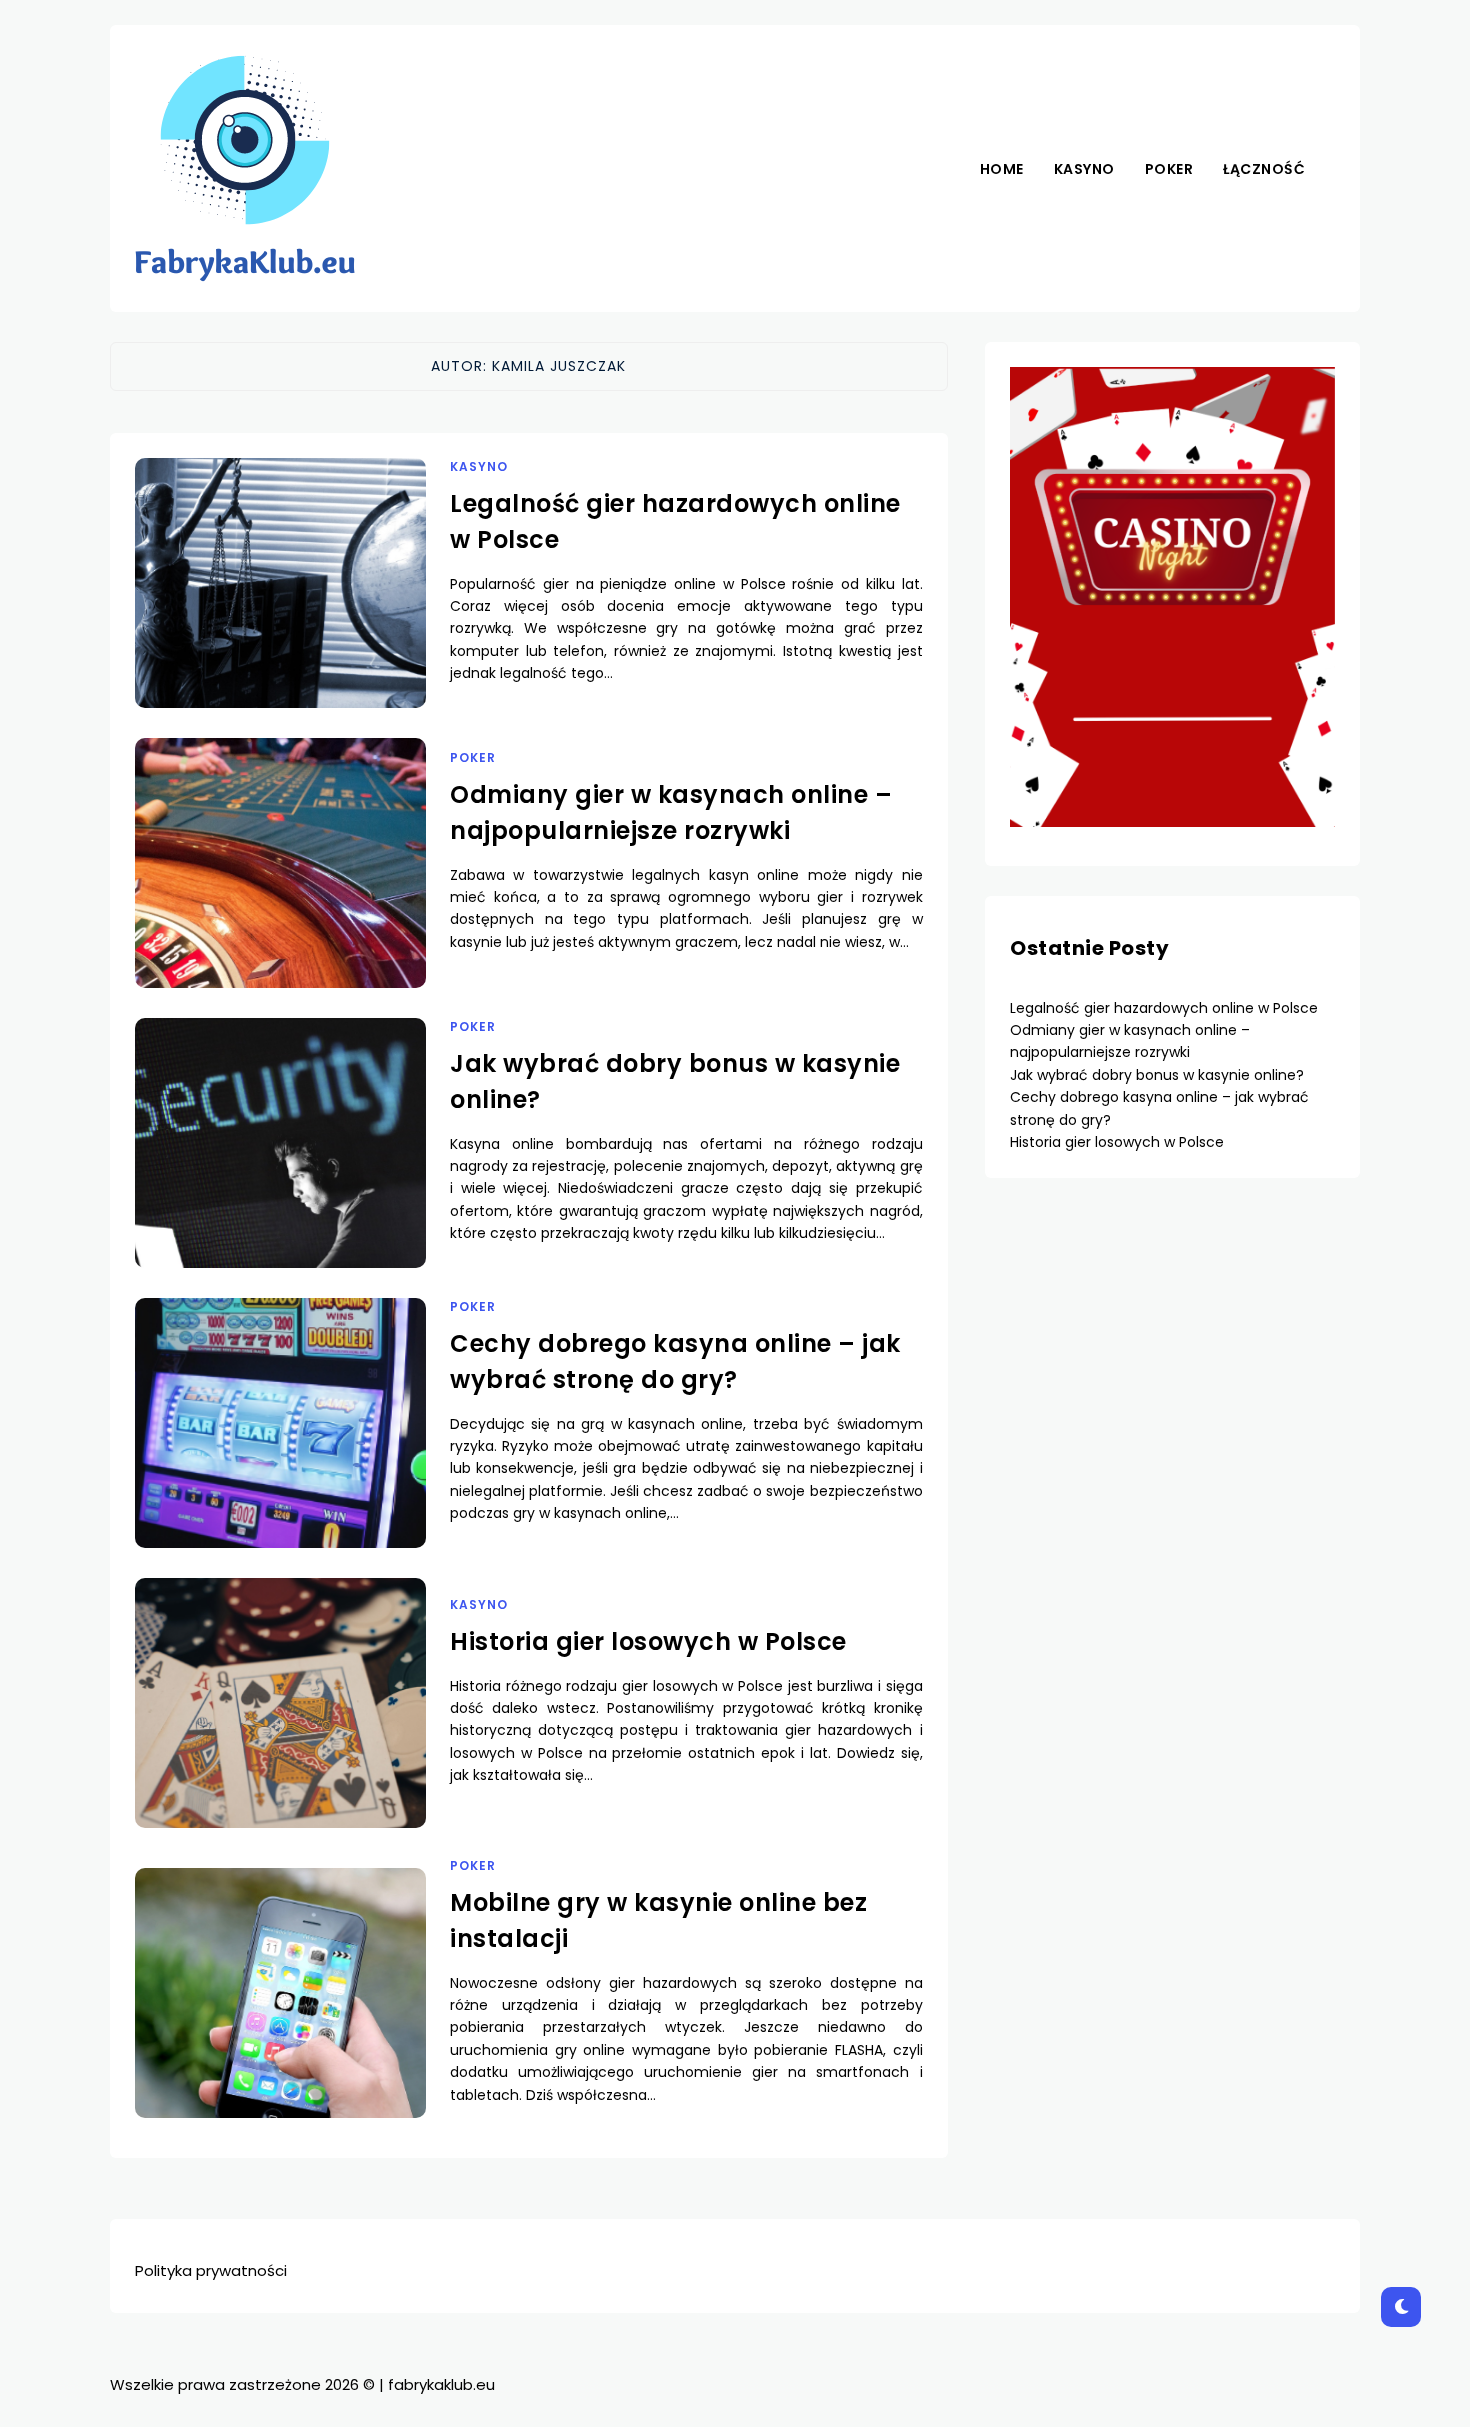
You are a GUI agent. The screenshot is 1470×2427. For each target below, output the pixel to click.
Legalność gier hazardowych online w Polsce (1164, 1008)
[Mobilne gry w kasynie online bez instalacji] (280, 2018)
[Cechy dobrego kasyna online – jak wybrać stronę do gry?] (280, 1448)
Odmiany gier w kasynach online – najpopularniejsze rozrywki (1130, 1041)
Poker (1169, 169)
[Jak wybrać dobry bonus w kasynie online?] (280, 1168)
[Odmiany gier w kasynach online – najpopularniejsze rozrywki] (280, 888)
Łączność (1264, 169)
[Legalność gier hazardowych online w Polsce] (280, 608)
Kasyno (1084, 169)
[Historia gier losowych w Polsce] (280, 1728)
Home (1002, 169)
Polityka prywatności (211, 2270)
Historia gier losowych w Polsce (648, 1641)
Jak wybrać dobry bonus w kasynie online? (1157, 1075)
